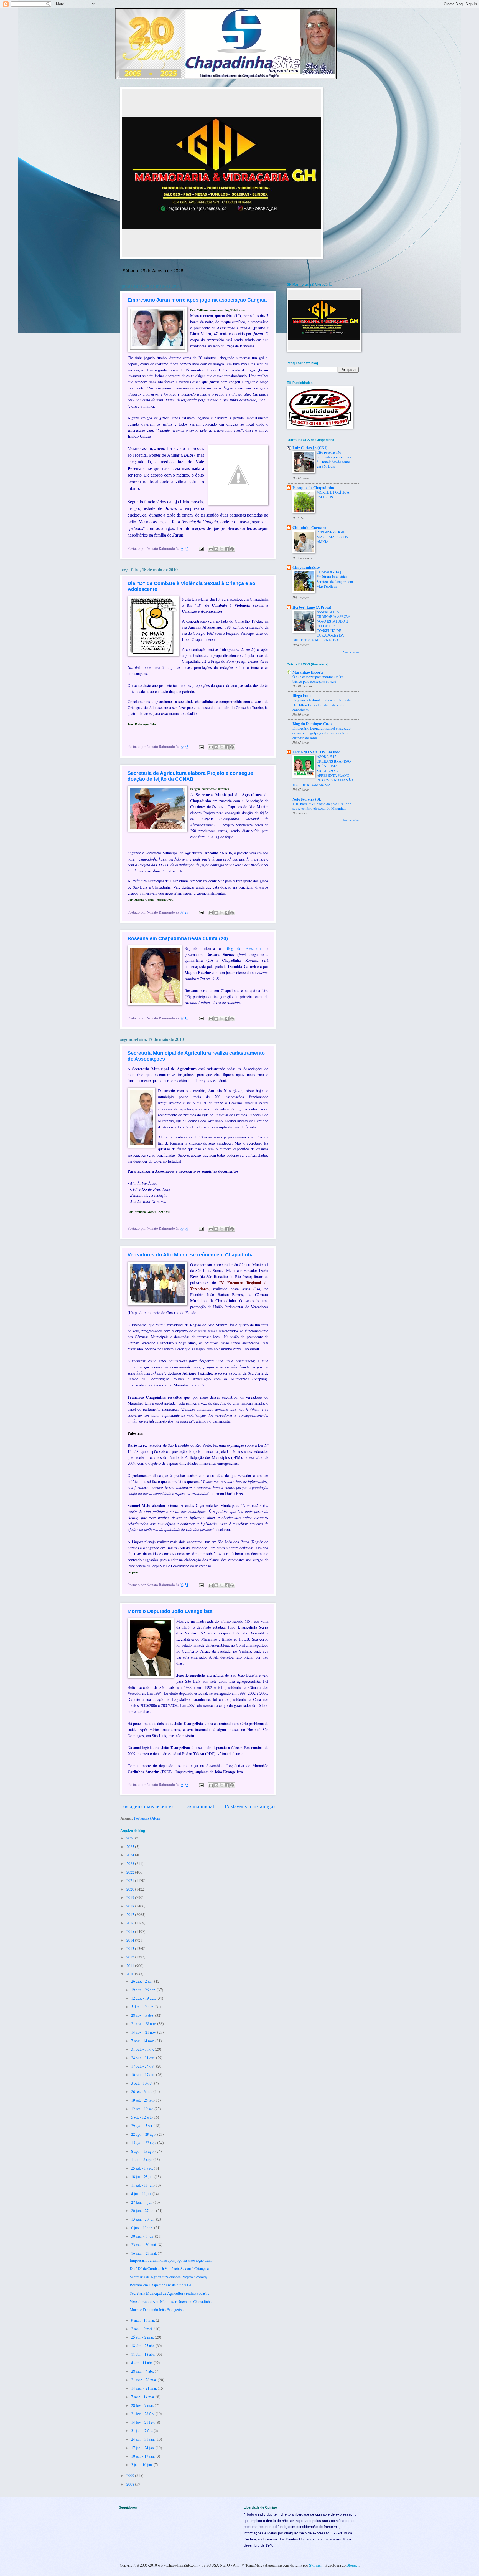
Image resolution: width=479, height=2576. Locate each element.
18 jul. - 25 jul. (143, 2177)
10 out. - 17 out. (144, 2075)
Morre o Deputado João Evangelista (170, 1611)
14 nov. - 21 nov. (144, 2032)
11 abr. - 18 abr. (143, 2354)
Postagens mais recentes (147, 1806)
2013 (131, 1948)
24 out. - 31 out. (144, 2058)
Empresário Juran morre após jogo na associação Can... (171, 2260)
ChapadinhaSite (306, 567)
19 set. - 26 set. (143, 2100)
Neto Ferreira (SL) (308, 799)
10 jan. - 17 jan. (143, 2456)
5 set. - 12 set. (142, 2117)
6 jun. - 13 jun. (143, 2228)
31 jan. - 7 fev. (142, 2431)
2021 (131, 1880)
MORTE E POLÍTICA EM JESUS (333, 494)
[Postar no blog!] (216, 549)
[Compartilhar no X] (221, 549)
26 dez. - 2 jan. (143, 1981)
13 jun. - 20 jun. (144, 2219)
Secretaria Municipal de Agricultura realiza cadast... (169, 2293)
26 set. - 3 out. (142, 2092)
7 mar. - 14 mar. (143, 2397)
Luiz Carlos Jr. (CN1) (310, 448)
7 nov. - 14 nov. (143, 2041)
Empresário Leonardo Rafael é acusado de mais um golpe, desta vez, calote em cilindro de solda (322, 733)
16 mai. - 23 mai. (144, 2253)
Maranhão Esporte (308, 672)
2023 (131, 1863)
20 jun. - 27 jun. (144, 2211)
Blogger (353, 2565)
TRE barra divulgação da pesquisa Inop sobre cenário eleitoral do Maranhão (322, 806)
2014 (131, 1940)
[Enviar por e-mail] (211, 549)
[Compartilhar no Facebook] (227, 549)
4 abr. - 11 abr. (142, 2363)
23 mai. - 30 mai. (144, 2245)
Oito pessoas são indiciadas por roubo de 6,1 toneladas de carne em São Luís (334, 459)
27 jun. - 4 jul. (142, 2202)
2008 (131, 2484)
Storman (316, 2565)
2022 (131, 1872)
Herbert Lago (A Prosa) (312, 607)
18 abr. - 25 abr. (143, 2346)
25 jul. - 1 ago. (142, 2168)
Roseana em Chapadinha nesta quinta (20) (178, 938)
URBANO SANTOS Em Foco (316, 752)
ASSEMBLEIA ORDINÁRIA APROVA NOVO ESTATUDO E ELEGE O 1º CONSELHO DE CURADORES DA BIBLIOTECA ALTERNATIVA (321, 626)
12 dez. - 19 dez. (144, 1998)
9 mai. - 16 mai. (143, 2320)
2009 (131, 2475)
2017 (131, 1915)
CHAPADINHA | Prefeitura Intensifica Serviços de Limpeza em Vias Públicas (335, 579)
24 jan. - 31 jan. (143, 2439)
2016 (131, 1923)
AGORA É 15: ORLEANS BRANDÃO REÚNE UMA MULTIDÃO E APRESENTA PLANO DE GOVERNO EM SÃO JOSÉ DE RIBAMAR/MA (323, 771)
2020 (131, 1889)
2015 (131, 1931)
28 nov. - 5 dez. (143, 2015)
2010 (131, 1974)
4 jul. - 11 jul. (142, 2194)
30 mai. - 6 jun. (143, 2236)
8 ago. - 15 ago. (143, 2151)
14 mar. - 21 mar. (144, 2388)
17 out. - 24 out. (144, 2066)
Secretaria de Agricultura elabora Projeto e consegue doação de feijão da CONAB (190, 776)
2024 (131, 1855)
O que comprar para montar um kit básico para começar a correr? (318, 679)
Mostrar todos (351, 652)
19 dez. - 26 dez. (144, 1990)
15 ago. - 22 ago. (144, 2143)
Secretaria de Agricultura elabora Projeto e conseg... (170, 2277)
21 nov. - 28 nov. (144, 2024)
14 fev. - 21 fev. (143, 2422)
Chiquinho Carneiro (309, 528)
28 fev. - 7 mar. (143, 2405)
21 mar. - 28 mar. (144, 2380)
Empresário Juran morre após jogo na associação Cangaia (197, 300)
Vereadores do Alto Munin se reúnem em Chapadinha (191, 1255)
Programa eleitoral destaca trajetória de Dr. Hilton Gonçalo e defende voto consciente (322, 705)
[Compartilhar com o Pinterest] (232, 549)
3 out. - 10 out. (143, 2083)
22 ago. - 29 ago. (144, 2134)
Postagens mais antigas (250, 1806)
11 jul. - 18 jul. (143, 2185)
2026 (131, 1838)
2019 (131, 1897)
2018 (131, 1906)
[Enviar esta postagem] (201, 548)
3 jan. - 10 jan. (142, 2465)
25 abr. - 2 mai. (143, 2337)
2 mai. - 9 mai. (142, 2329)
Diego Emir (302, 695)
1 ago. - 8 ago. (142, 2159)
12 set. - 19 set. (143, 2109)
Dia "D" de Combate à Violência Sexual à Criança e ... (171, 2268)
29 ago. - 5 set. (142, 2126)
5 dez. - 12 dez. (143, 2007)
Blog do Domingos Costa (313, 724)
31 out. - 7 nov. (143, 2049)
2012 (131, 1957)
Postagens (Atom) (148, 1818)
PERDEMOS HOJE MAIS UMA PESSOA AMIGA (332, 537)
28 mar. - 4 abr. (143, 2371)
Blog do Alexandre (243, 948)
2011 (131, 1966)
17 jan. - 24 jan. (143, 2448)
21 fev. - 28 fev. (143, 2414)
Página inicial (199, 1806)
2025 (131, 1847)
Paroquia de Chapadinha (313, 488)
